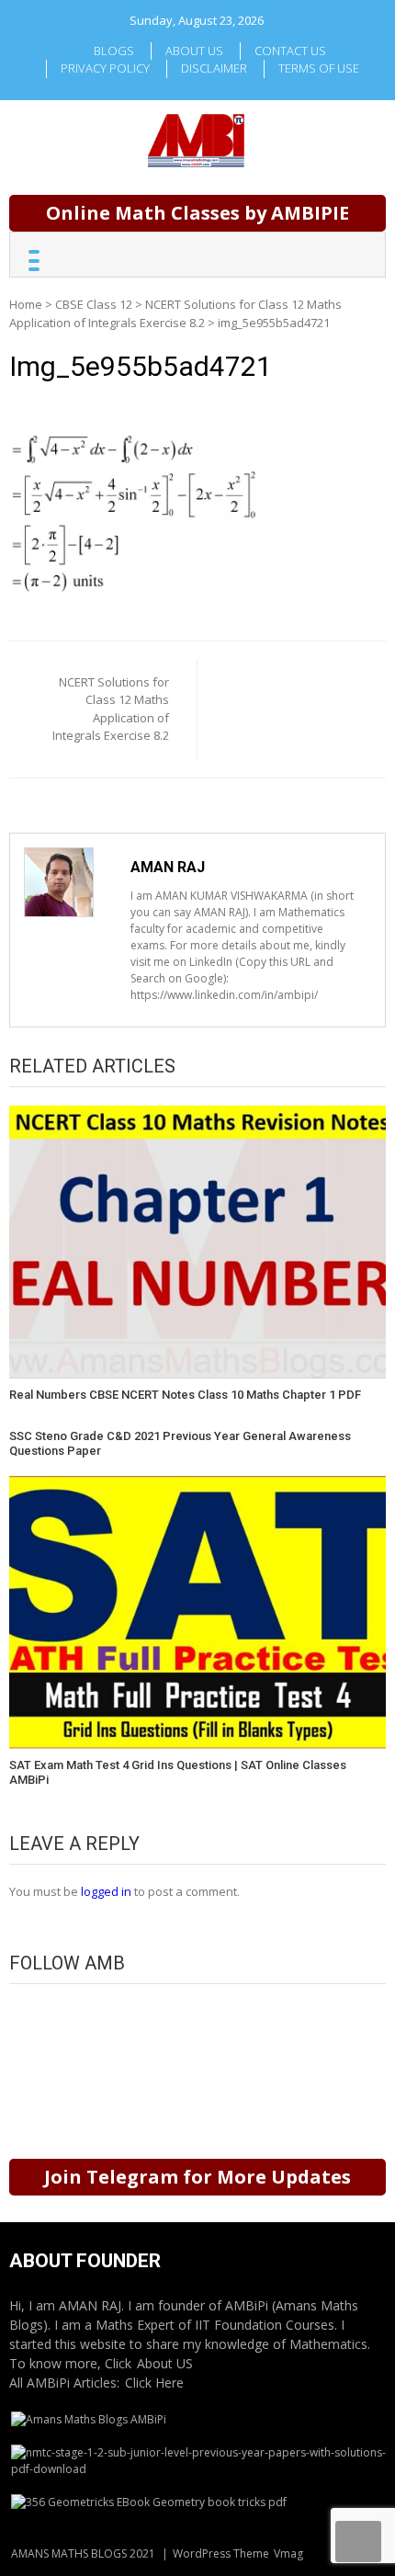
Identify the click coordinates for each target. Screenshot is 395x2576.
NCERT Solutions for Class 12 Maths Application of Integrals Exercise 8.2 (175, 313)
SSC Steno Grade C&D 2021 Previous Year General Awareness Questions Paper (180, 1443)
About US (165, 2363)
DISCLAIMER (214, 68)
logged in (106, 1891)
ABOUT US (194, 51)
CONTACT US (290, 51)
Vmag (288, 2553)
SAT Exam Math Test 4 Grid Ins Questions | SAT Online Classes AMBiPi (178, 1772)
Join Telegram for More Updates (197, 2177)
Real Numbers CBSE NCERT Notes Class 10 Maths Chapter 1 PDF (185, 1395)
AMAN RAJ (168, 867)
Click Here (154, 2383)
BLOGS (114, 51)
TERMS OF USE (319, 68)
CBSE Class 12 (94, 304)
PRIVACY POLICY (105, 68)
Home (26, 304)
